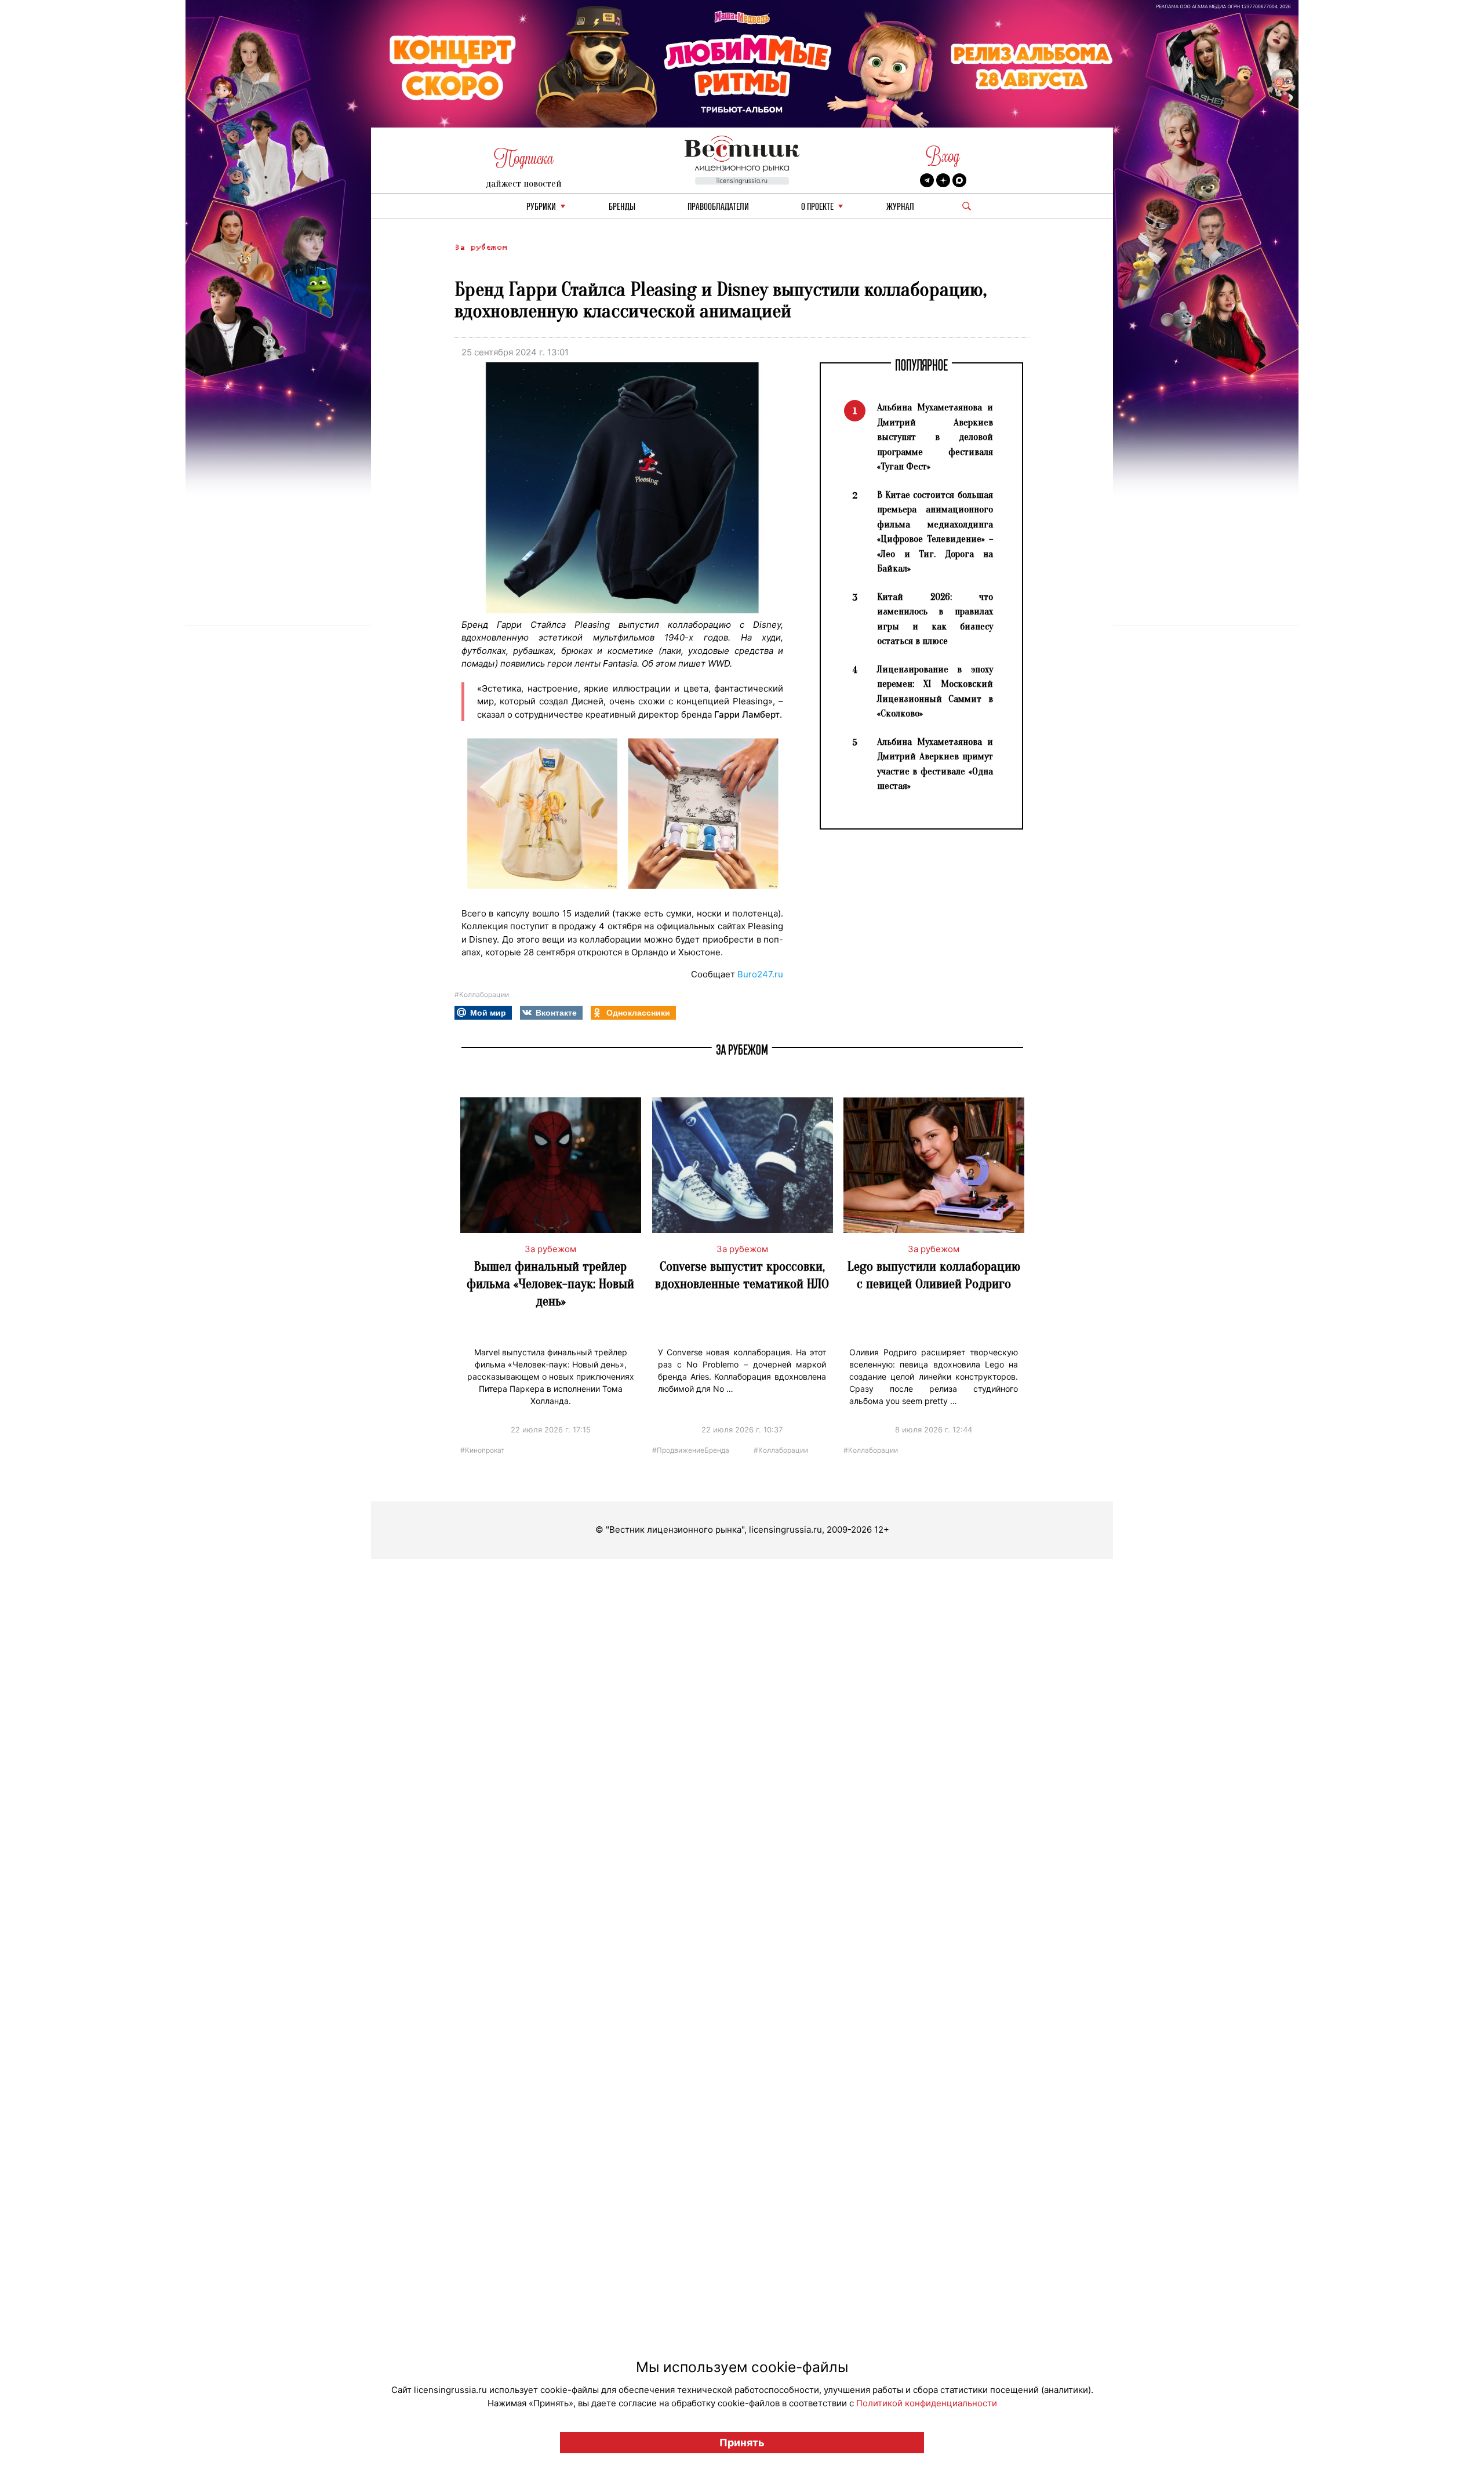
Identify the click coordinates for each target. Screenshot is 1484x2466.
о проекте (817, 207)
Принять (742, 2443)
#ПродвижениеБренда (691, 1450)
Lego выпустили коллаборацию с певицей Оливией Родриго (934, 1275)
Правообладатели (718, 207)
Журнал (900, 207)
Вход (943, 156)
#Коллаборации (482, 994)
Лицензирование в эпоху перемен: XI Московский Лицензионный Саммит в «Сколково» (935, 692)
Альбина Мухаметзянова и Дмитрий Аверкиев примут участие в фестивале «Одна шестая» (935, 764)
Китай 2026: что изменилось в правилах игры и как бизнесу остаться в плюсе (935, 619)
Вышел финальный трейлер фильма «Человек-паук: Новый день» (550, 1284)
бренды (622, 207)
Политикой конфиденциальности (927, 2403)
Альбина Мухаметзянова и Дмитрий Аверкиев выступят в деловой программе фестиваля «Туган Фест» (935, 437)
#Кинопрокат (482, 1450)
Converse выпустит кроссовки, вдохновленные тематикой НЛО (742, 1275)
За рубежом (481, 247)
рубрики (541, 207)
